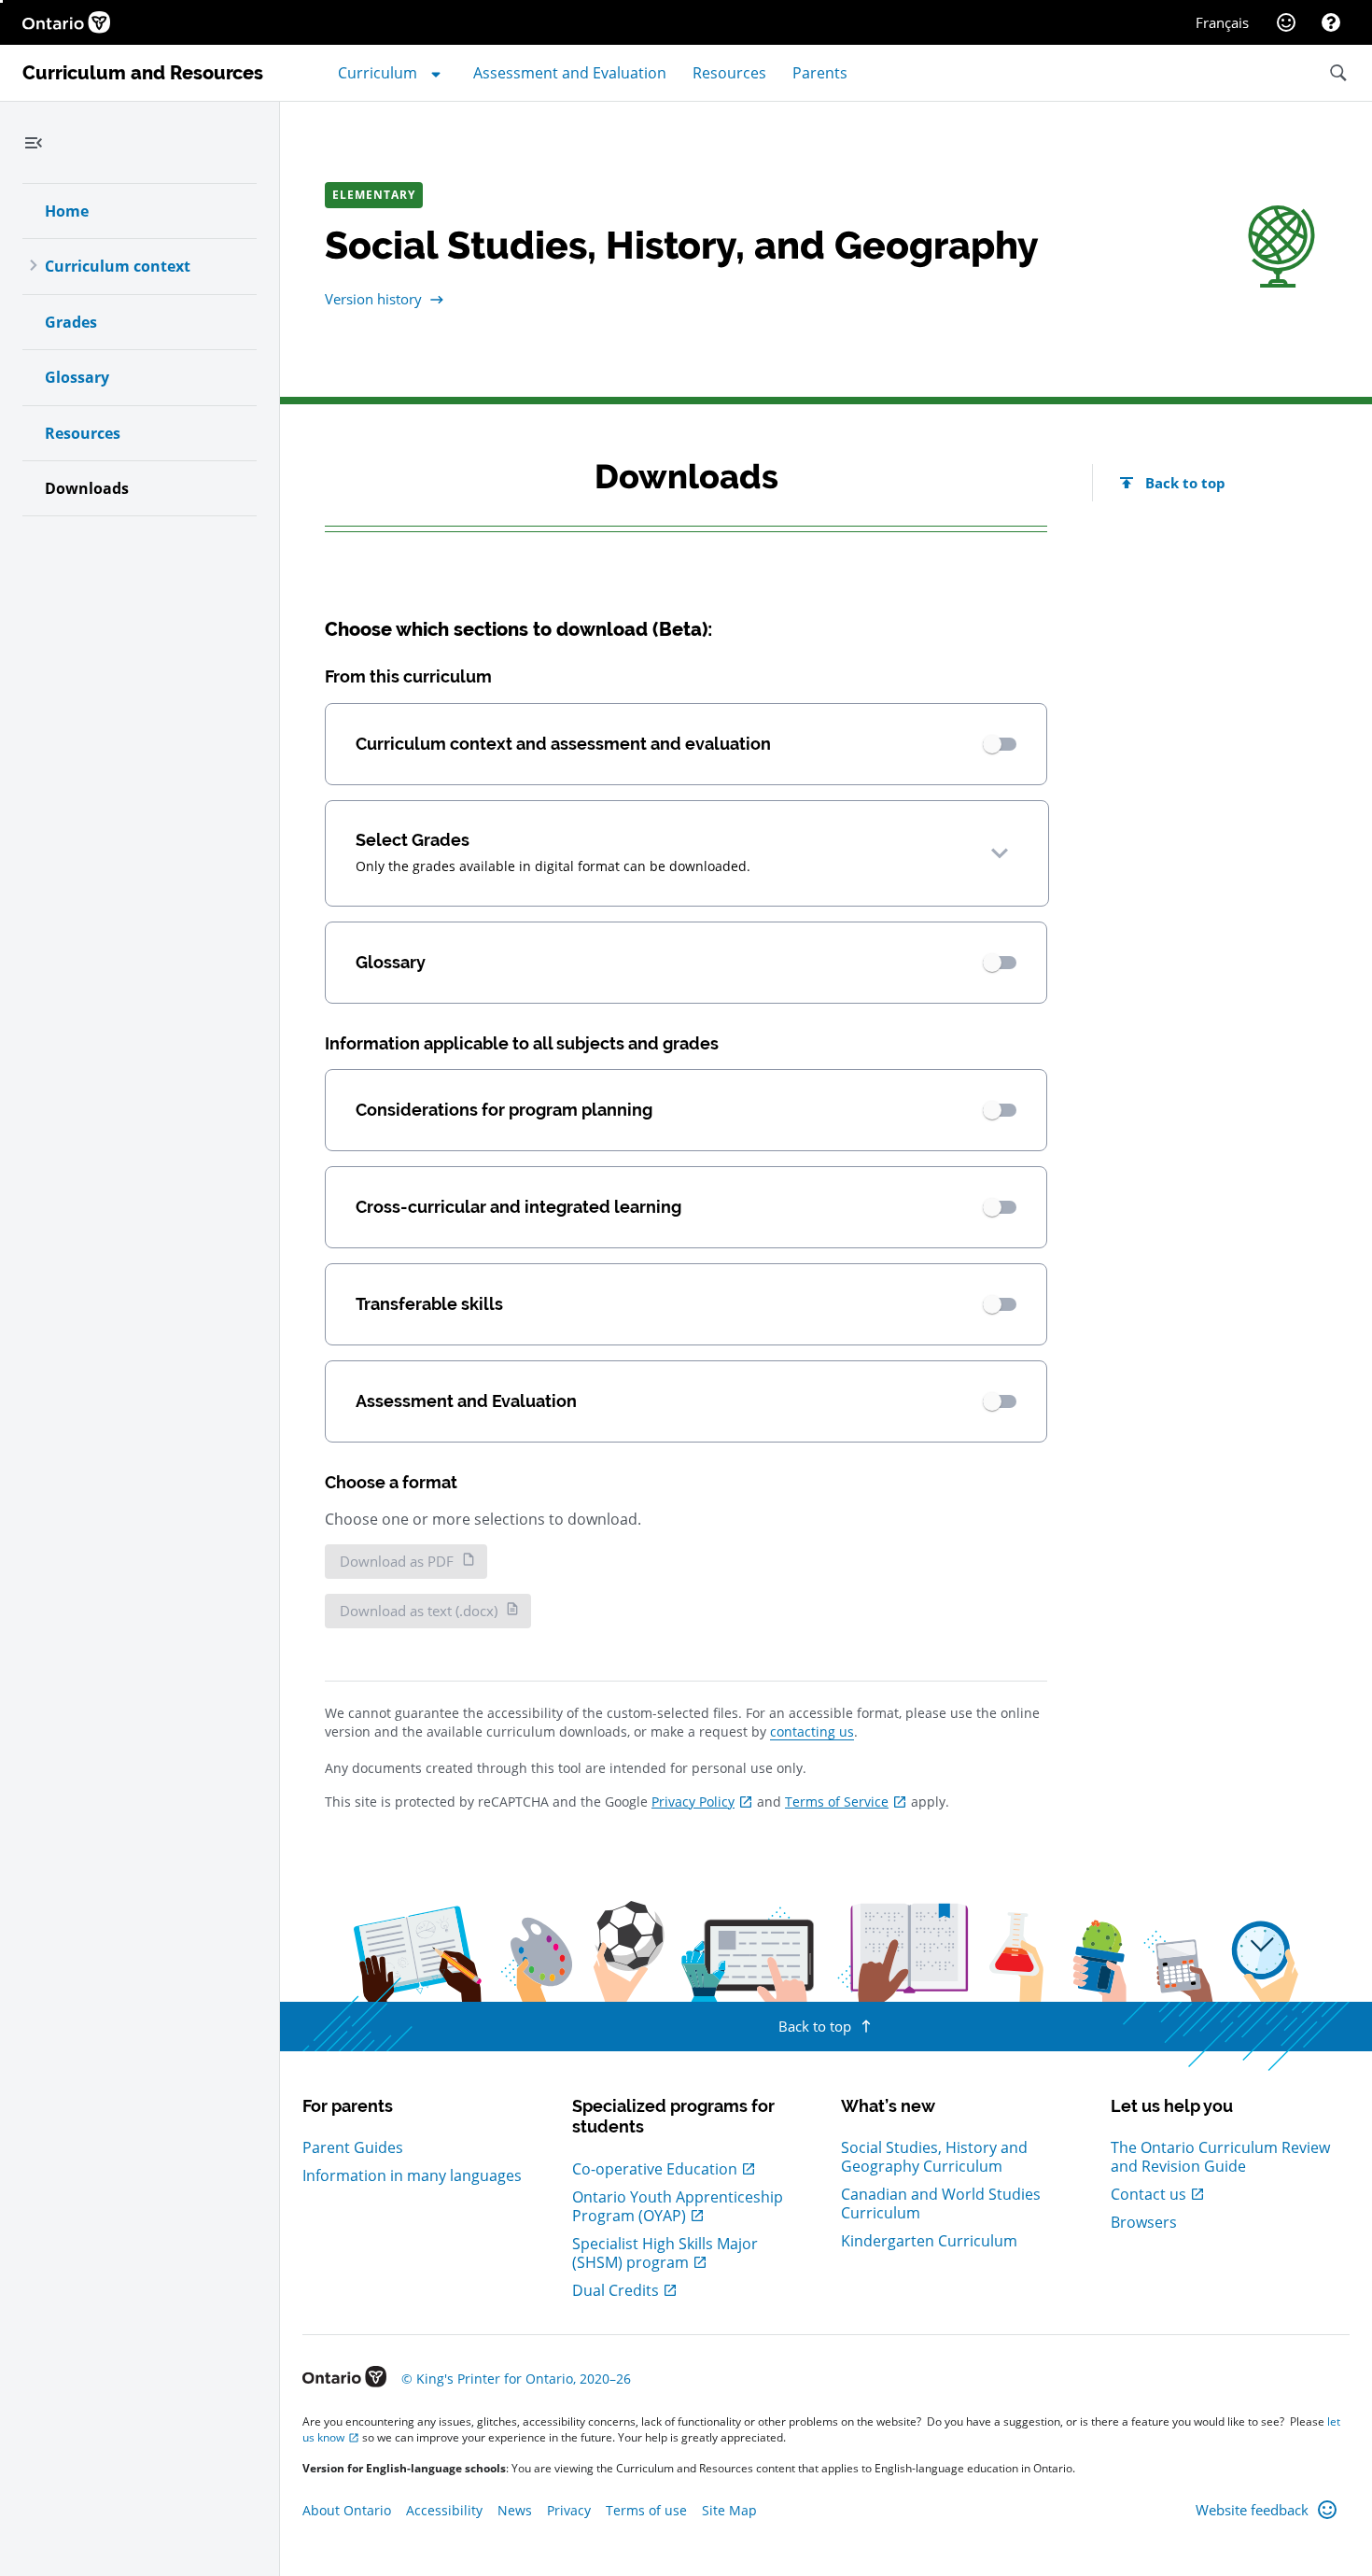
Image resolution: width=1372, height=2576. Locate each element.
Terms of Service (837, 1802)
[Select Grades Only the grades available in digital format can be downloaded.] (1000, 853)
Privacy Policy (693, 1802)
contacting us (812, 1731)
